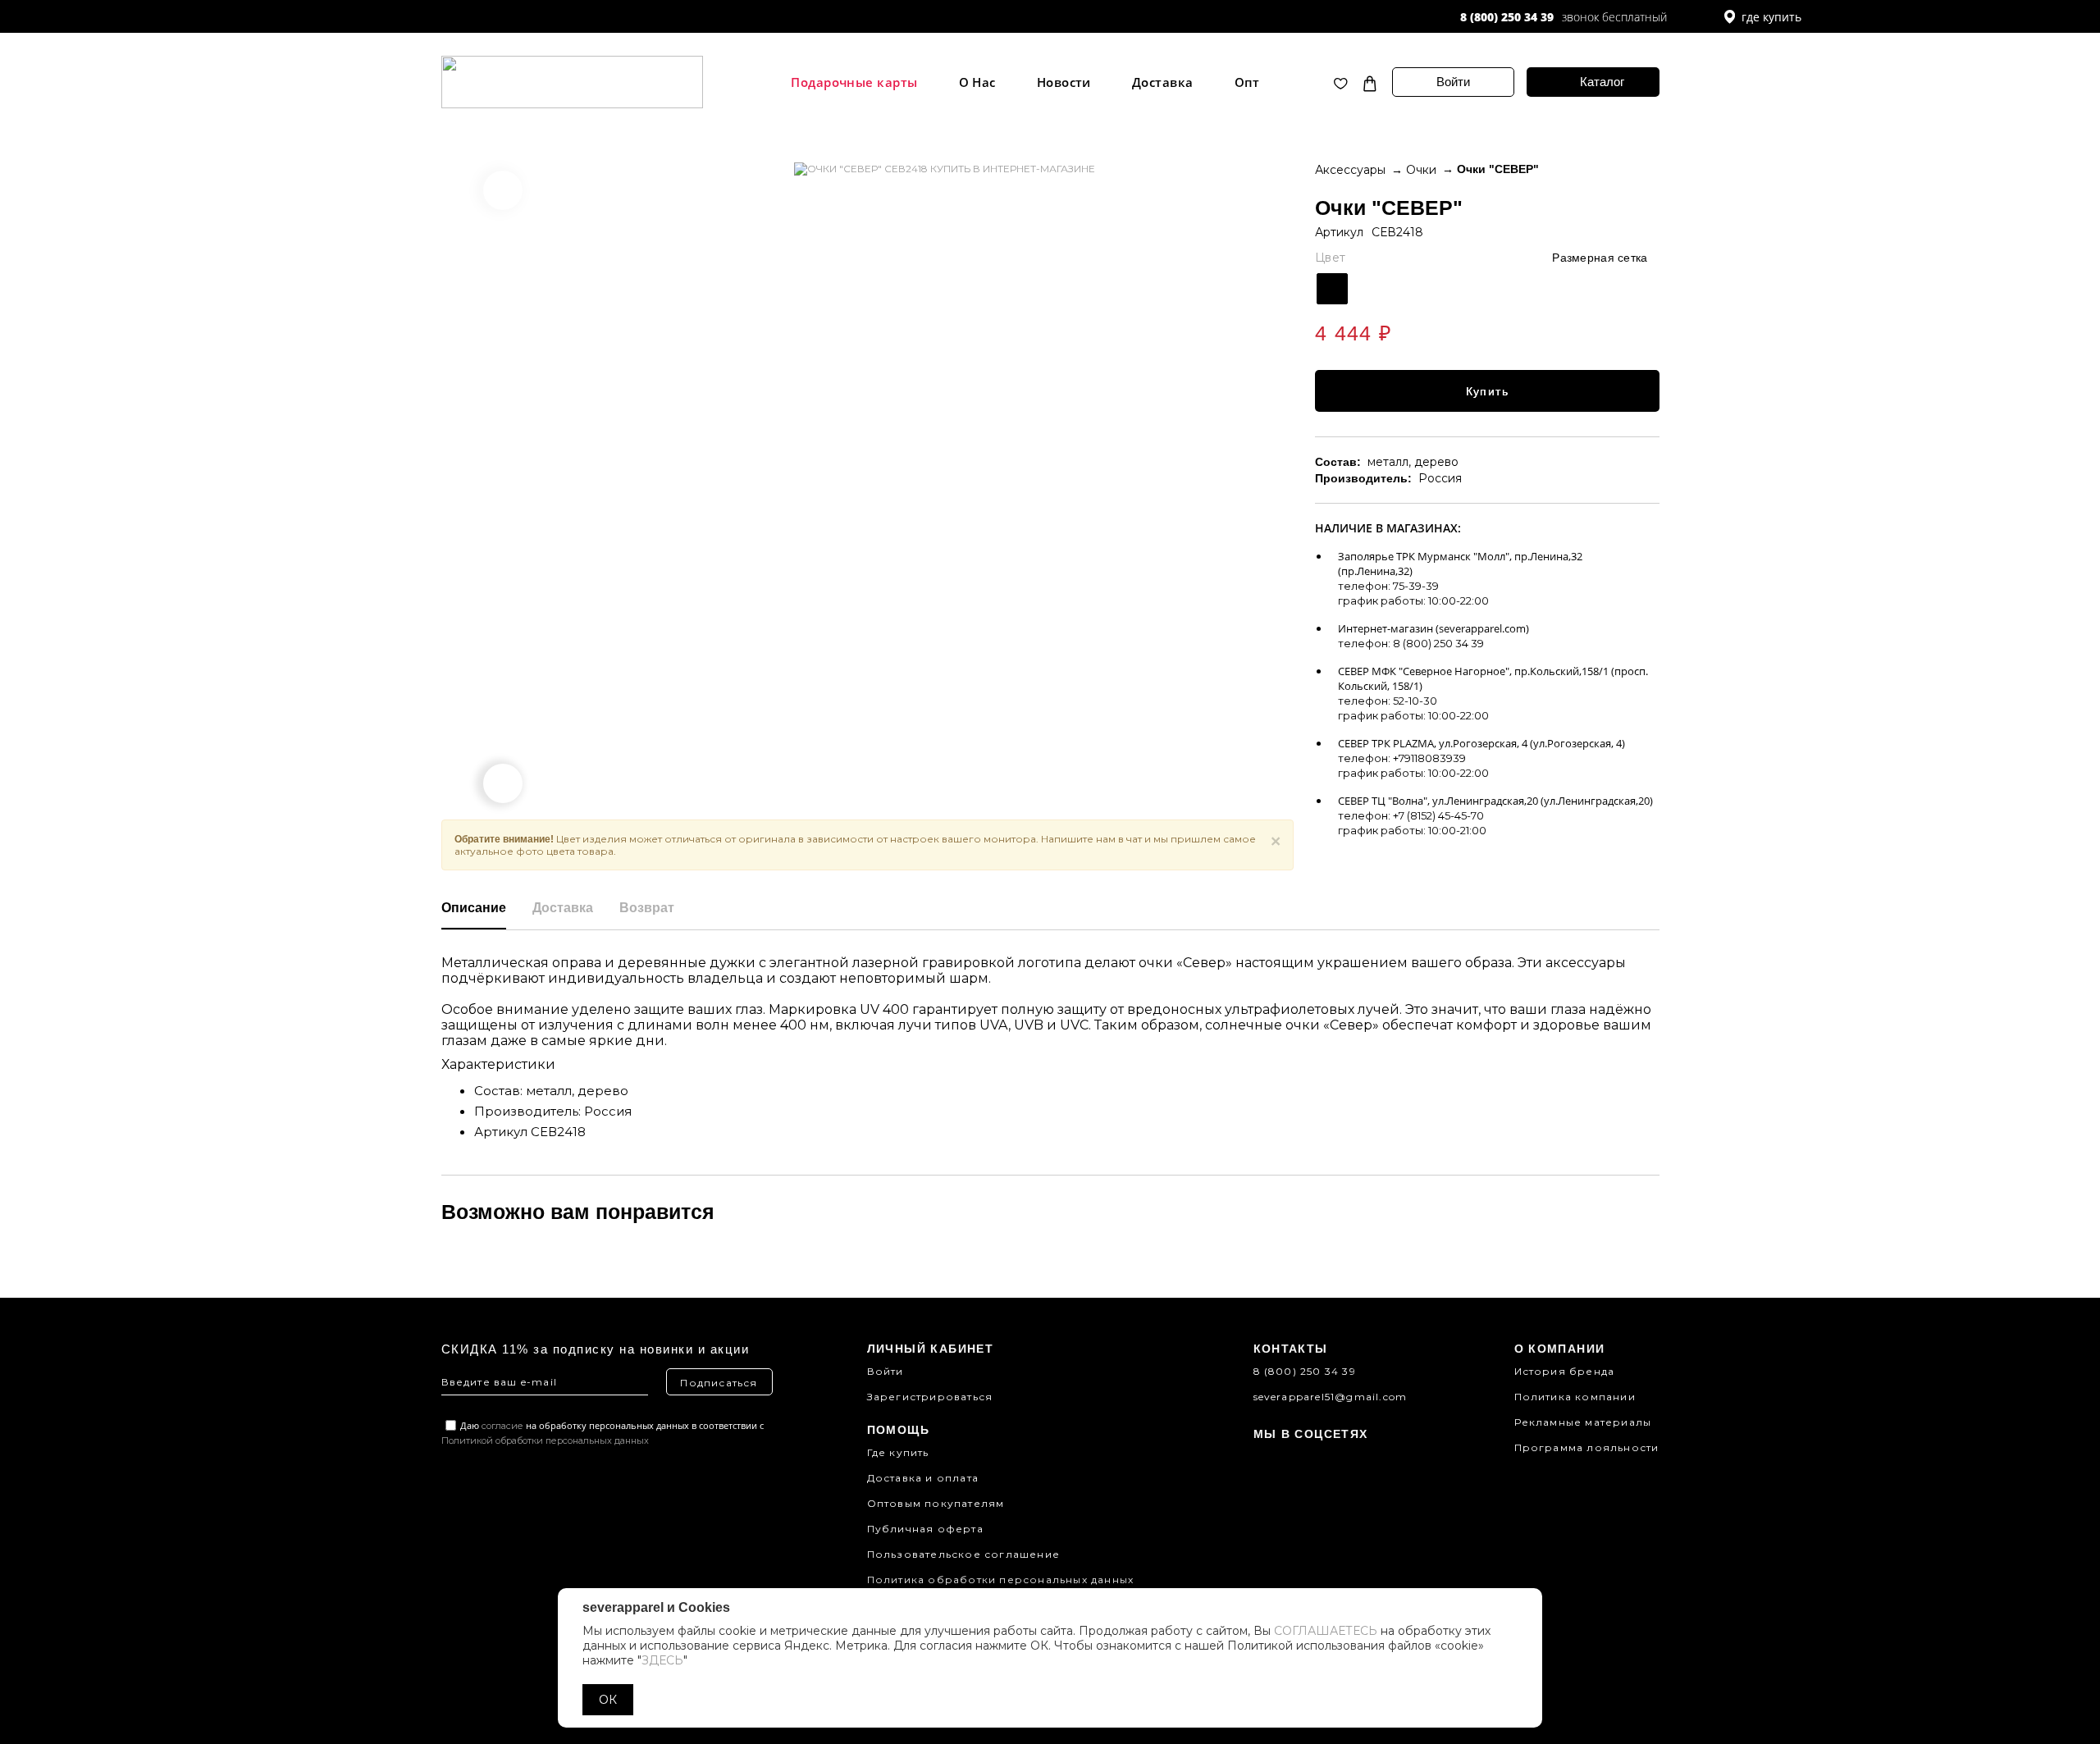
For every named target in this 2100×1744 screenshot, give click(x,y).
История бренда (1565, 1371)
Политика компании (1575, 1397)
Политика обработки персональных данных (1001, 1580)
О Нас (977, 82)
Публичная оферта (925, 1529)
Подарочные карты (854, 82)
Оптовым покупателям (936, 1503)
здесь (662, 1660)
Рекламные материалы (1583, 1422)
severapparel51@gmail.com (1331, 1397)
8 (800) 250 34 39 (1507, 17)
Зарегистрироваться (930, 1397)
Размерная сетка (1600, 258)
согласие (502, 1426)
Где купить (898, 1452)
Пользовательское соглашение (963, 1554)
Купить (1487, 391)
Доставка (1163, 82)
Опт (1247, 82)
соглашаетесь (1326, 1631)
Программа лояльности (1587, 1447)
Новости (1064, 82)
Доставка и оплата (923, 1478)
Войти (1453, 82)
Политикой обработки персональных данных (545, 1440)
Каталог (1602, 82)
